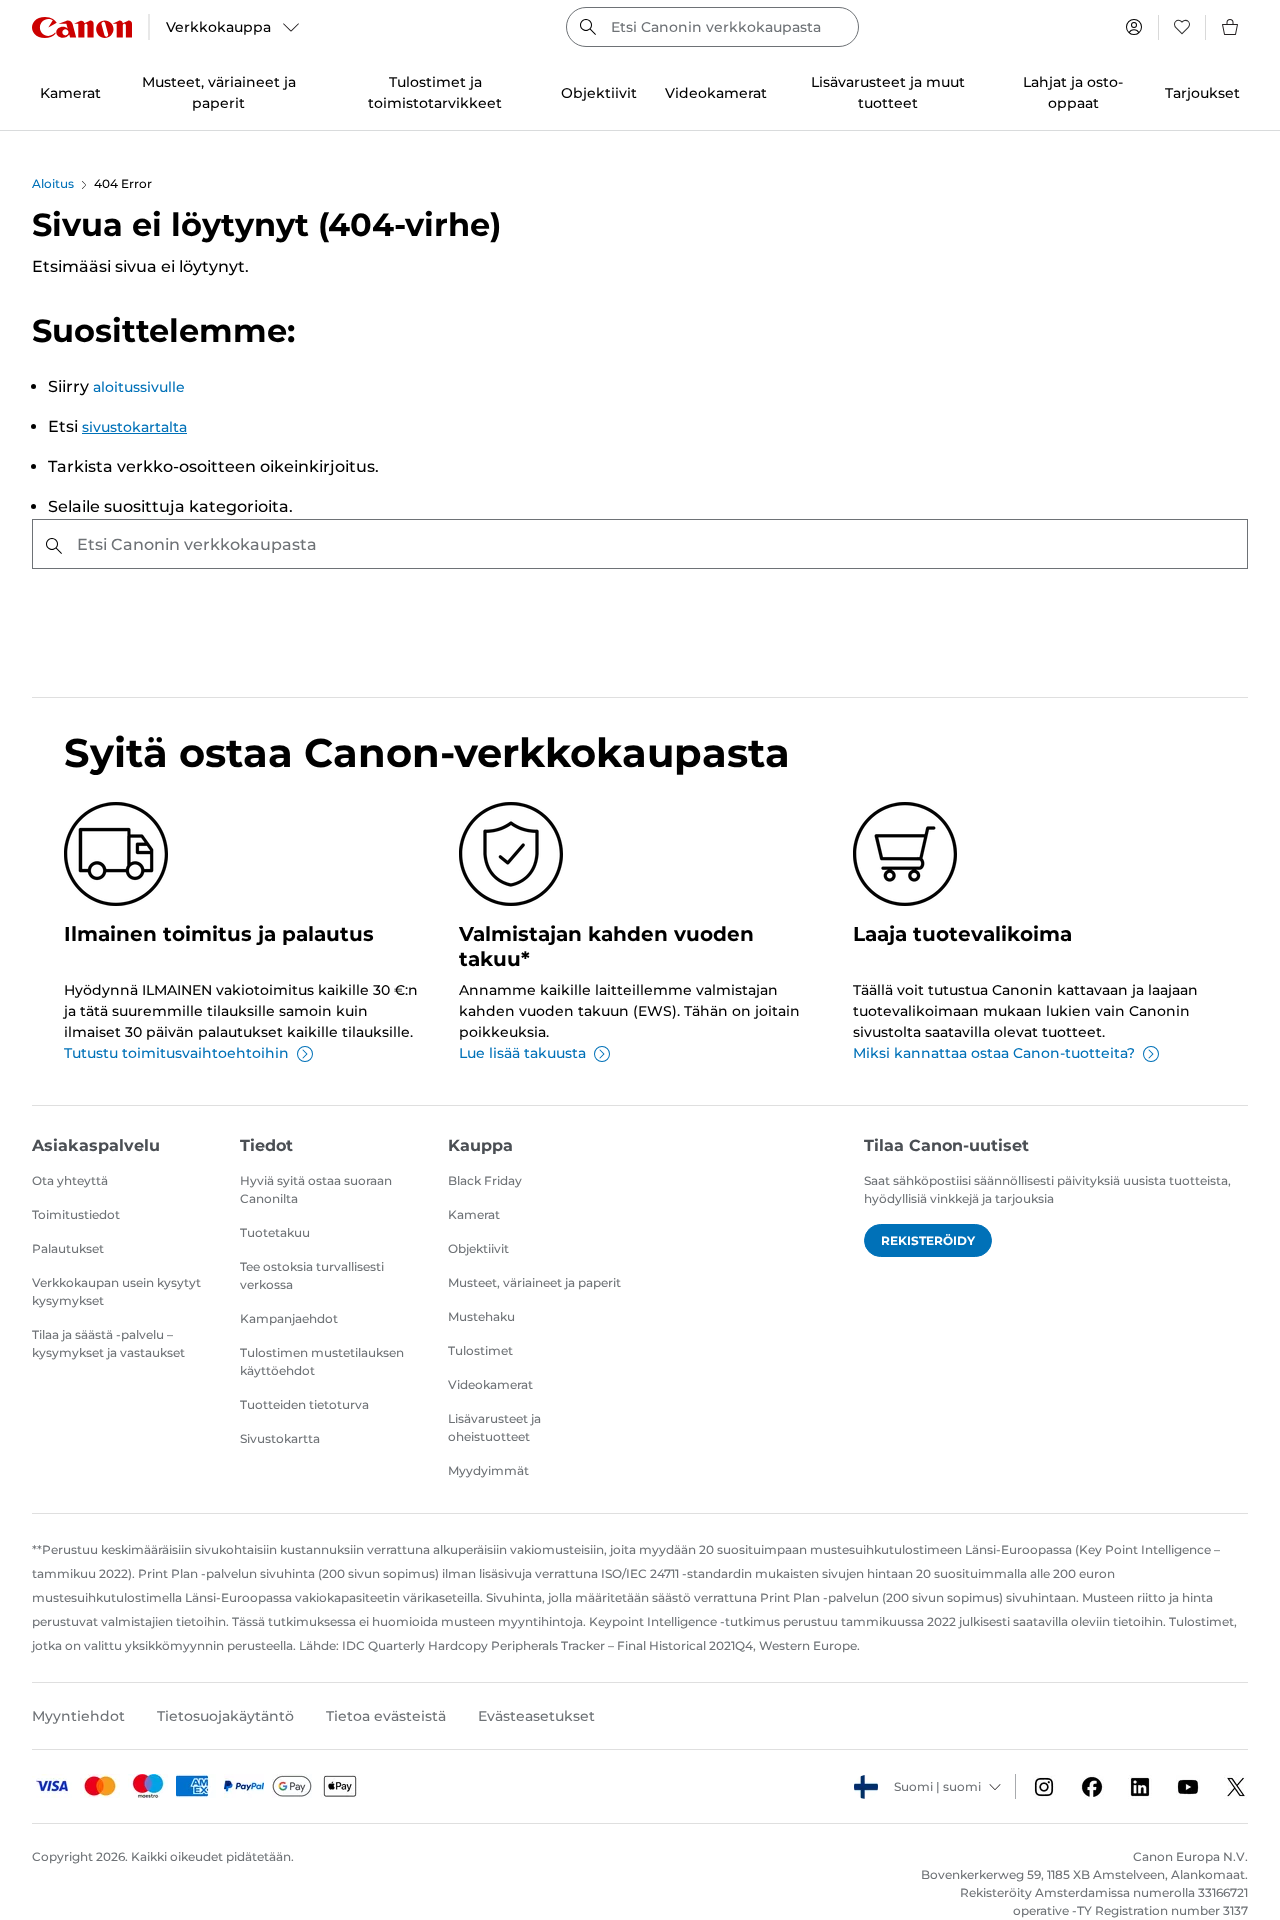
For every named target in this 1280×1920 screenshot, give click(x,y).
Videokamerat (490, 1384)
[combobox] (712, 27)
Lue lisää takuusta (522, 1053)
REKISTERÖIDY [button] (928, 1240)
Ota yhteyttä (70, 1180)
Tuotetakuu (275, 1232)
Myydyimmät (488, 1470)
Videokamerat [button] (716, 93)
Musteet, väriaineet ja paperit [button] (219, 92)
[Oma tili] (1134, 27)
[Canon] (82, 27)
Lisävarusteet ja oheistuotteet (494, 1427)
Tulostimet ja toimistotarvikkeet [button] (435, 92)
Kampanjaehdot (289, 1318)
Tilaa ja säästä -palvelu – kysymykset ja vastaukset (108, 1343)
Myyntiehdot (78, 1716)
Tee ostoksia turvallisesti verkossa (312, 1275)
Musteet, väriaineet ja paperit (534, 1282)
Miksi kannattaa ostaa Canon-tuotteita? (994, 1053)
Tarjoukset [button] (1202, 93)
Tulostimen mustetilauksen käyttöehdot (322, 1361)
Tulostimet (480, 1350)
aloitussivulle (139, 387)
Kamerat (474, 1214)
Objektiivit (478, 1248)
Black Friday (485, 1180)
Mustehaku (481, 1316)
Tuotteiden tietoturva (304, 1404)
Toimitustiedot (76, 1214)
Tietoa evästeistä (386, 1716)
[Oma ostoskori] (1231, 27)
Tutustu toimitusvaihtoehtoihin (176, 1053)
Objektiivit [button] (599, 93)
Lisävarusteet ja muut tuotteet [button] (888, 92)
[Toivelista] (1182, 27)
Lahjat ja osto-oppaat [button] (1073, 92)
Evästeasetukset (536, 1716)
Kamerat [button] (70, 93)
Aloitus (53, 183)
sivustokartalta (134, 427)
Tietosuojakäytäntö (225, 1716)
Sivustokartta (280, 1438)
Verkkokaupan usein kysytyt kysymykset (116, 1291)
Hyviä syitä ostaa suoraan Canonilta (316, 1189)
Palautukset (68, 1248)
